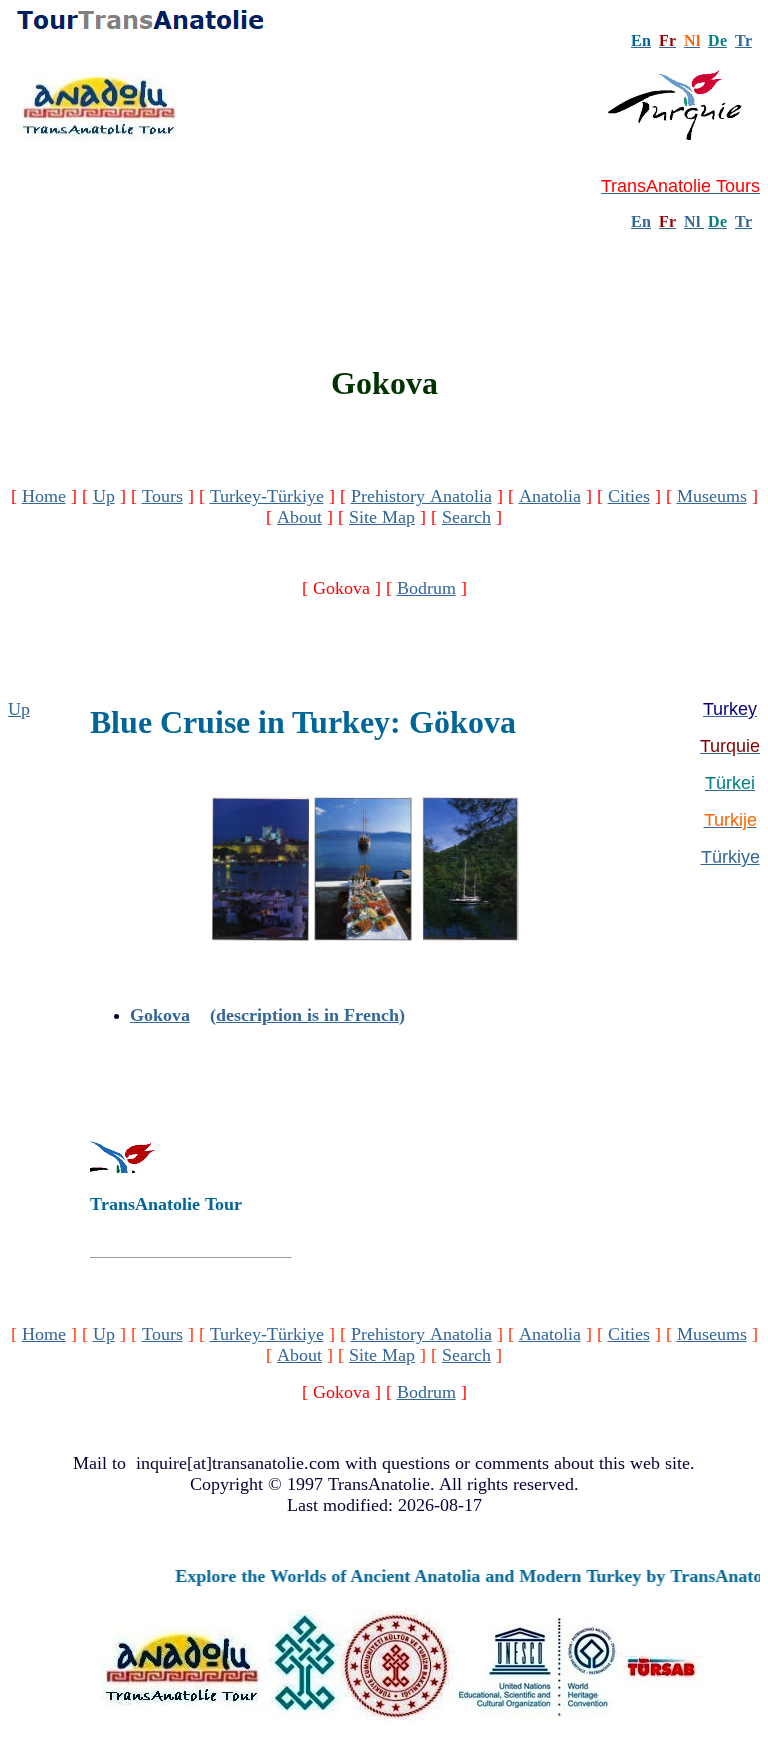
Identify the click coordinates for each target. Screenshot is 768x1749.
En (641, 221)
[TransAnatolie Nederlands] (702, 221)
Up (104, 496)
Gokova (160, 1015)
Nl (692, 221)
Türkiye (730, 857)
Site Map (382, 517)
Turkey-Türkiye (267, 496)
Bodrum (426, 588)
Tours (162, 496)
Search (466, 517)
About (299, 517)
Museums (712, 496)
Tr (743, 40)
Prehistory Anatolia (421, 496)
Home (44, 496)
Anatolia (550, 496)
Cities (629, 496)
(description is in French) (307, 1015)
